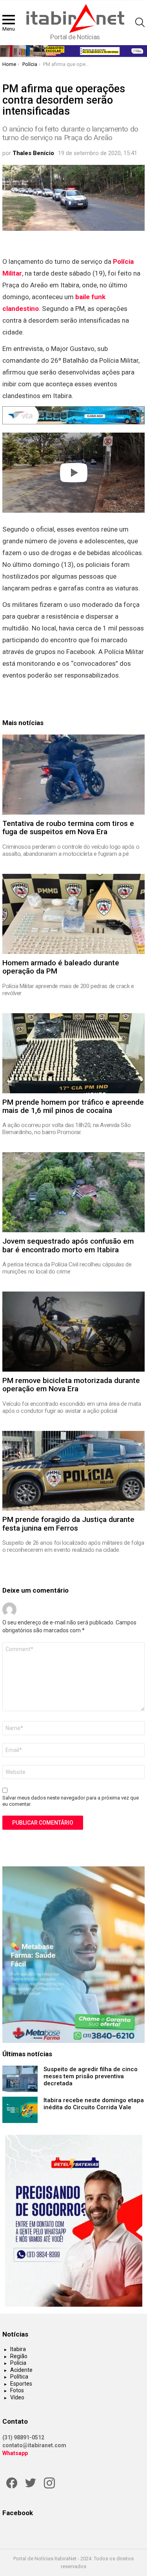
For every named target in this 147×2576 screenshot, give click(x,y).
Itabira (18, 2349)
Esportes (21, 2384)
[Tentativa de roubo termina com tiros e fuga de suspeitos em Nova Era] (73, 775)
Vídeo (17, 2397)
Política (19, 2377)
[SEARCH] (140, 22)
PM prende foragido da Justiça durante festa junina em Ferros (68, 1524)
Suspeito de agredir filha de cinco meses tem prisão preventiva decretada (91, 2076)
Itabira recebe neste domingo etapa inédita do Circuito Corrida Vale (94, 2104)
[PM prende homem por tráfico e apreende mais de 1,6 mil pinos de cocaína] (73, 1053)
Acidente (21, 2370)
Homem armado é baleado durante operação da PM (61, 967)
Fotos (17, 2390)
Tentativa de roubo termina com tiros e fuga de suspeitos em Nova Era (68, 828)
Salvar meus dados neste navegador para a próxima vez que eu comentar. (71, 1801)
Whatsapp (15, 2453)
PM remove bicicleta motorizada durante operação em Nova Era (71, 1385)
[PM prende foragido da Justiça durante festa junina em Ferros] (73, 1471)
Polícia (18, 2363)
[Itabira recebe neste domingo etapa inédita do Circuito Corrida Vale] (20, 2110)
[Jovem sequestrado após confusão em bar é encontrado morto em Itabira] (73, 1192)
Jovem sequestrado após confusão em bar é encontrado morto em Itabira (68, 1245)
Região (19, 2356)
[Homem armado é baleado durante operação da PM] (73, 914)
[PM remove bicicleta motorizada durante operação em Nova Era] (73, 1332)
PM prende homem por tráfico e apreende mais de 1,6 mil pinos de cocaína (73, 1106)
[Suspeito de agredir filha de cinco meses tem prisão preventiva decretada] (20, 2079)
